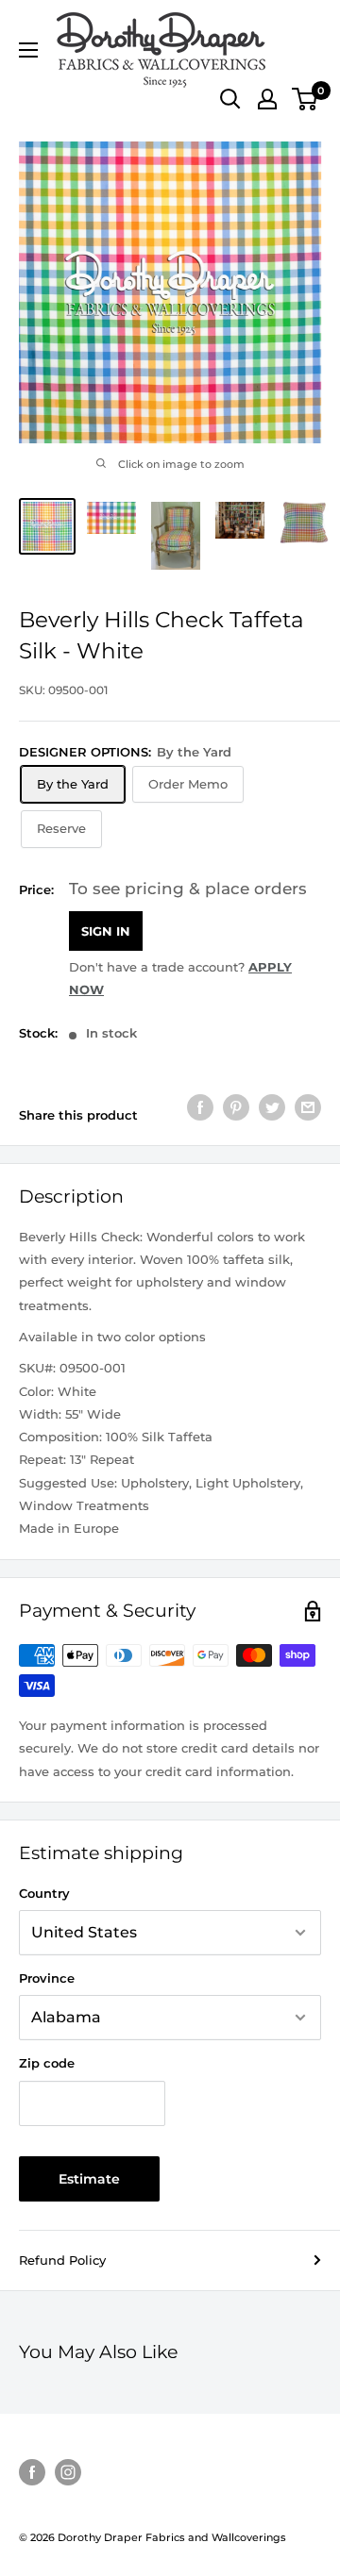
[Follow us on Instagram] (68, 2472)
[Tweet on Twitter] (272, 1107)
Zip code (47, 2063)
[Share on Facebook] (200, 1107)
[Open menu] (28, 50)
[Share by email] (308, 1107)
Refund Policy (62, 2260)
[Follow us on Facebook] (32, 2472)
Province (47, 1978)
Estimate (89, 2179)
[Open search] (230, 99)
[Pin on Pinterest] (236, 1107)
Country (44, 1893)
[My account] (267, 99)
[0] (306, 99)
